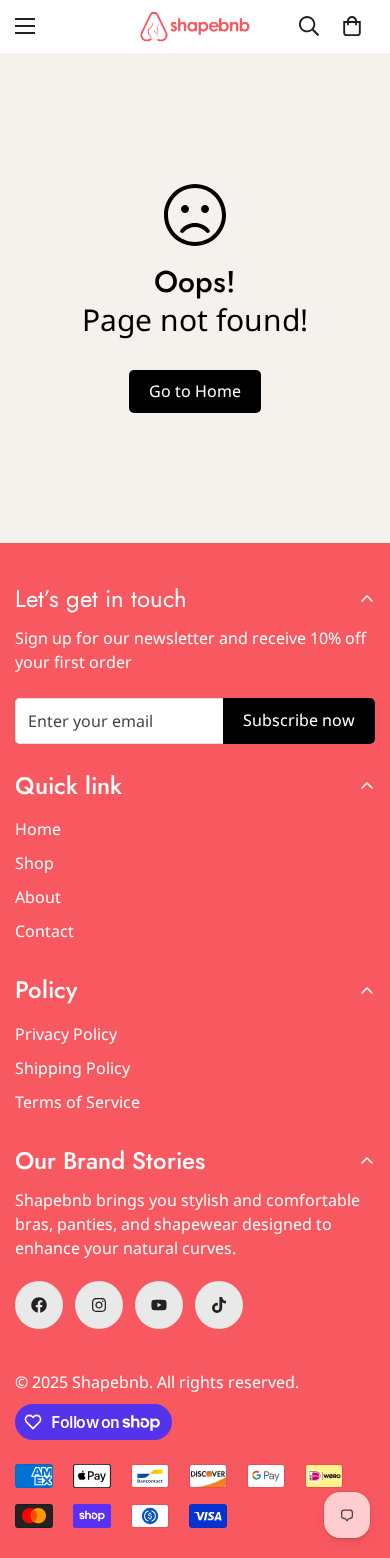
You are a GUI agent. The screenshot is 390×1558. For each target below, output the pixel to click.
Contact (44, 931)
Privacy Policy (66, 1034)
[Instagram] (99, 1305)
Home (38, 829)
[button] (352, 26)
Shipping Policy (72, 1068)
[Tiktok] (219, 1305)
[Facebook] (39, 1305)
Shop (34, 863)
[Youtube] (159, 1305)
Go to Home (195, 391)
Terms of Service (77, 1102)
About (38, 897)
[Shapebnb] (195, 26)
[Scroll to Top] (354, 1452)
